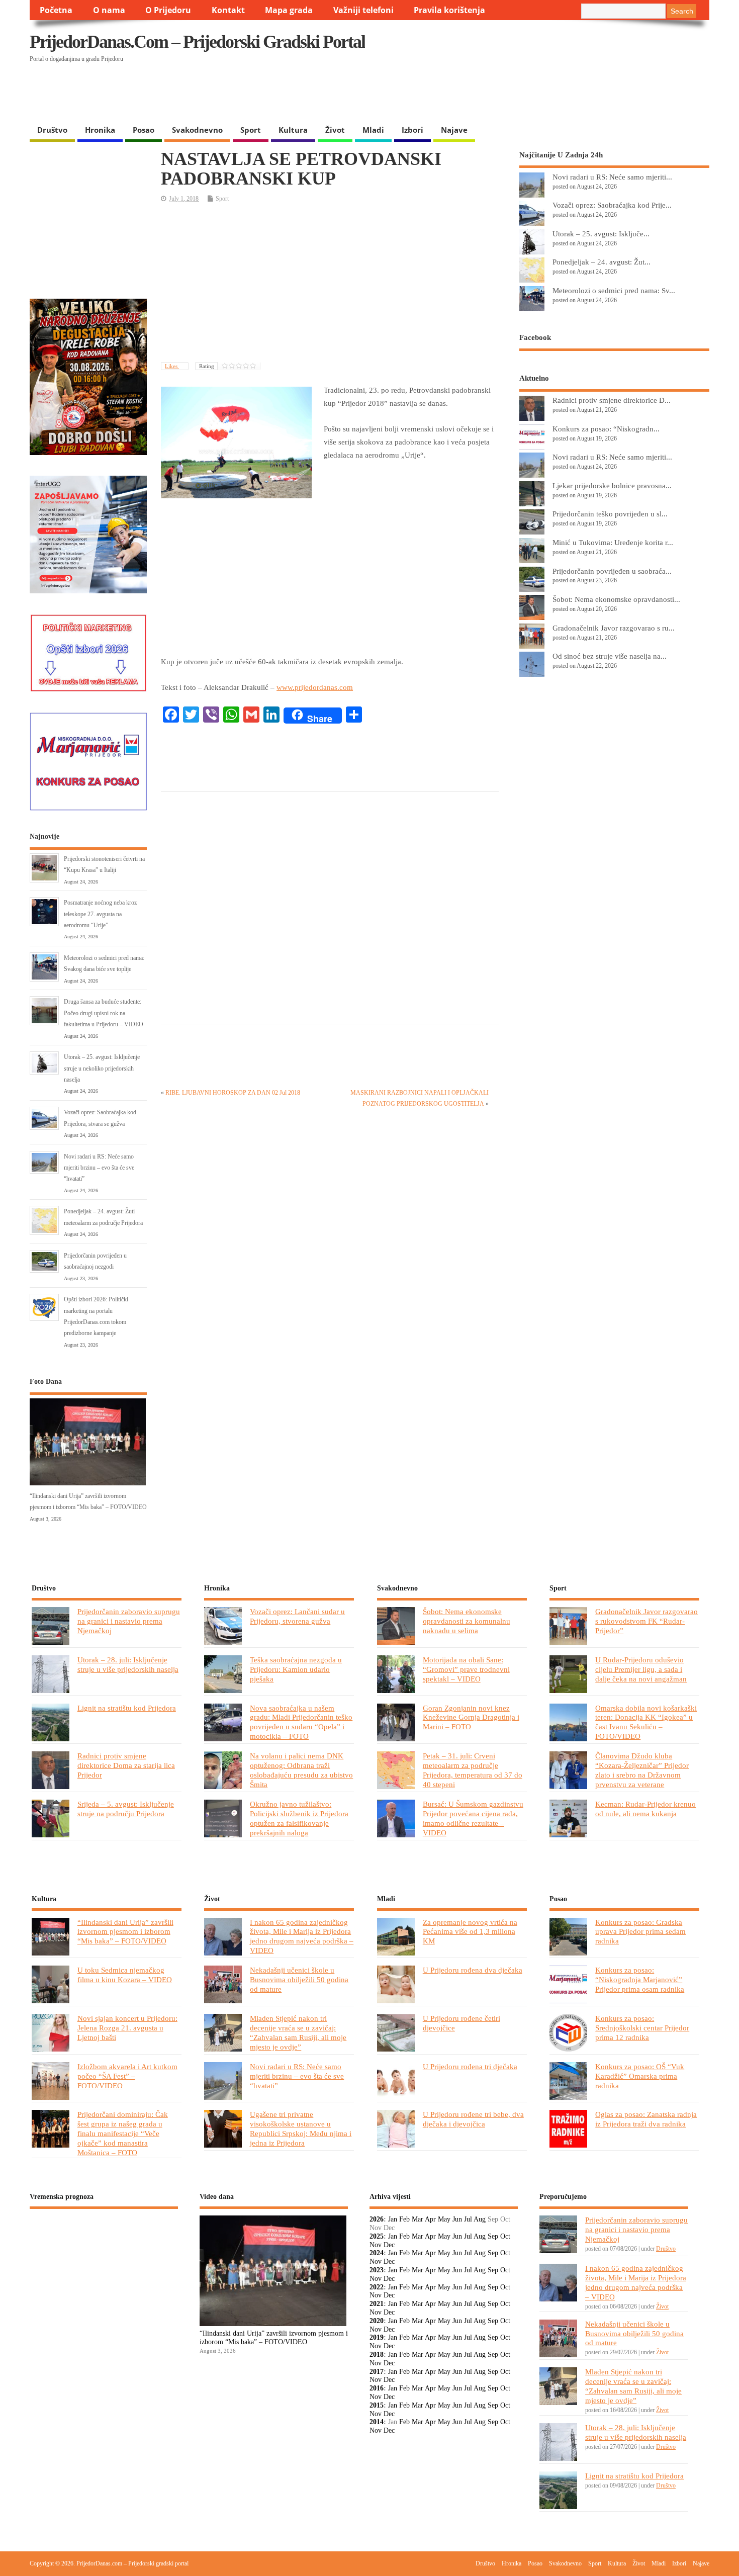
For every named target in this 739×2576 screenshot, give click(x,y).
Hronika (100, 130)
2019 (377, 2337)
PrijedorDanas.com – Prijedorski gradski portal (197, 42)
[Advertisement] (514, 94)
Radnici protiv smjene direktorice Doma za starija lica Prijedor (126, 1765)
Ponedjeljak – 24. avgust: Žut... (602, 262)
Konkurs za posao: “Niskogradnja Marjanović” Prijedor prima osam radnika (640, 1979)
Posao (144, 130)
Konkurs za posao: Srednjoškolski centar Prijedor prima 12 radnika (642, 2028)
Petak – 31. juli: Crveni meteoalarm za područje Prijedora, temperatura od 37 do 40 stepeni (473, 1770)
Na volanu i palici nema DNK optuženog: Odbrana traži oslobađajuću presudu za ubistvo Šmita (301, 1770)
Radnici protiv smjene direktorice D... (612, 400)
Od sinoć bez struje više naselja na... (610, 656)
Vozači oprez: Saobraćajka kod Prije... (612, 205)
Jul (468, 2219)
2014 (377, 2422)
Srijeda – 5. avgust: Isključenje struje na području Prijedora (126, 1809)
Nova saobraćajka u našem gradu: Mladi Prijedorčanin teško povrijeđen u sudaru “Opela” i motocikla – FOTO (301, 1722)
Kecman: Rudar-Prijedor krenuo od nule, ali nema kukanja (645, 1809)
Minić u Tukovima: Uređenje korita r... (613, 542)
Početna (56, 10)
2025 (377, 2236)
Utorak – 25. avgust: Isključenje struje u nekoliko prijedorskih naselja (102, 1068)
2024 (377, 2253)
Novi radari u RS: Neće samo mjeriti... (612, 177)
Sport (251, 130)
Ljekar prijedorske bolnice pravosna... (612, 485)
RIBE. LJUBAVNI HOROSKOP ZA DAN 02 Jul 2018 (233, 1093)
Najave (454, 130)
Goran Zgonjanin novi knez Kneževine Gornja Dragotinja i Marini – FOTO (471, 1717)
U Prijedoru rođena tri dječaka (470, 2066)
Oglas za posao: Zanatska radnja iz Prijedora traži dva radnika (646, 2119)
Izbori (412, 130)
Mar (418, 2219)
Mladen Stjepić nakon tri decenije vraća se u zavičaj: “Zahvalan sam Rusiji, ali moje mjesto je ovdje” (298, 2032)
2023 (377, 2270)
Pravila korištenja (449, 10)
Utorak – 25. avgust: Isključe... (601, 234)
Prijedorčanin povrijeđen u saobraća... (612, 571)
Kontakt (228, 10)
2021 (377, 2304)
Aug (480, 2219)
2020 (377, 2321)
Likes (172, 366)
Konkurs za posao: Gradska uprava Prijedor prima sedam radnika (640, 1932)
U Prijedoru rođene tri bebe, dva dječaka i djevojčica (473, 2119)
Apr (430, 2219)
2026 (377, 2219)
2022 (377, 2287)
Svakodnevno (197, 130)
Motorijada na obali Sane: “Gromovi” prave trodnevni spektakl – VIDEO (466, 1669)
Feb (404, 2219)
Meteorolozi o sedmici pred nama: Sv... (614, 290)
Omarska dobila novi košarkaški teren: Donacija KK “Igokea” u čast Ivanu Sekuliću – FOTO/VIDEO (646, 1722)
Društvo (52, 130)
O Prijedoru (168, 10)
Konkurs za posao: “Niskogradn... (606, 429)
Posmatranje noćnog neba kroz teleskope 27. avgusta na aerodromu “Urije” (100, 914)
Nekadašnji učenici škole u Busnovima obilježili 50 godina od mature (299, 1979)
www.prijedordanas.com (315, 687)
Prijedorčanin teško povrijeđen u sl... (610, 514)
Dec (389, 2245)
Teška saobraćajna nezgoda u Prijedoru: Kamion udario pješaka (296, 1669)
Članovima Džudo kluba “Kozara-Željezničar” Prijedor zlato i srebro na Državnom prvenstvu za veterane (642, 1770)
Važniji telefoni (363, 10)
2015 (377, 2405)
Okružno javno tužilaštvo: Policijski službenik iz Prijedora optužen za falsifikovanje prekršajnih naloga (299, 1818)
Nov (376, 2245)
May (444, 2219)
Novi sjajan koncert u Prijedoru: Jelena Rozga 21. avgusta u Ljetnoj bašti (127, 2028)
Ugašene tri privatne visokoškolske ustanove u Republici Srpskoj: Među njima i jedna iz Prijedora (301, 2128)
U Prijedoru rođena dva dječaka (473, 1970)
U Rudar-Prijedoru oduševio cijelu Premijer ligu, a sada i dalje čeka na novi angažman (641, 1669)
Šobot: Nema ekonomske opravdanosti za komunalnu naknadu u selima (467, 1621)
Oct (505, 2236)
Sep (493, 2236)
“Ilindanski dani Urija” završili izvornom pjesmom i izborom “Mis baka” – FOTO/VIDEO (125, 1932)
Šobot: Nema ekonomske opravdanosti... (616, 599)
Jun (457, 2219)
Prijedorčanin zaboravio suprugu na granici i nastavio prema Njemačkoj (129, 1621)
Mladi (373, 130)
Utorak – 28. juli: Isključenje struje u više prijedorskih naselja (128, 1664)
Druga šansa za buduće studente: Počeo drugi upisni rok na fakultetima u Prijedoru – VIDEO (104, 1013)
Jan (393, 2219)
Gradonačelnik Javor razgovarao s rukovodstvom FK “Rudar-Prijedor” (646, 1621)
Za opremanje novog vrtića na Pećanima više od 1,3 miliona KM (470, 1932)
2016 (377, 2388)
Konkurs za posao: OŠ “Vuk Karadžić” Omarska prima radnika (640, 2076)
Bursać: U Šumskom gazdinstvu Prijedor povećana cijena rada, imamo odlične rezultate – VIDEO (473, 1818)
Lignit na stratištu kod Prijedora (127, 1708)
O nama (109, 10)
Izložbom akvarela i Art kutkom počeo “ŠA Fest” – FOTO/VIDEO (127, 2076)
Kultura (293, 130)
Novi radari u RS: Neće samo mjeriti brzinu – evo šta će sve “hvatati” (99, 1168)
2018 (377, 2355)
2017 (377, 2372)
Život (335, 130)
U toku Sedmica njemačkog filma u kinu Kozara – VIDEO (125, 1975)
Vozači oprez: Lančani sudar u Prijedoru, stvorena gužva (297, 1616)
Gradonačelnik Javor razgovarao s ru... (614, 628)
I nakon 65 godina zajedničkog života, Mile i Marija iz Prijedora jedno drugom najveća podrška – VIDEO (302, 1936)
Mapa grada (289, 10)
